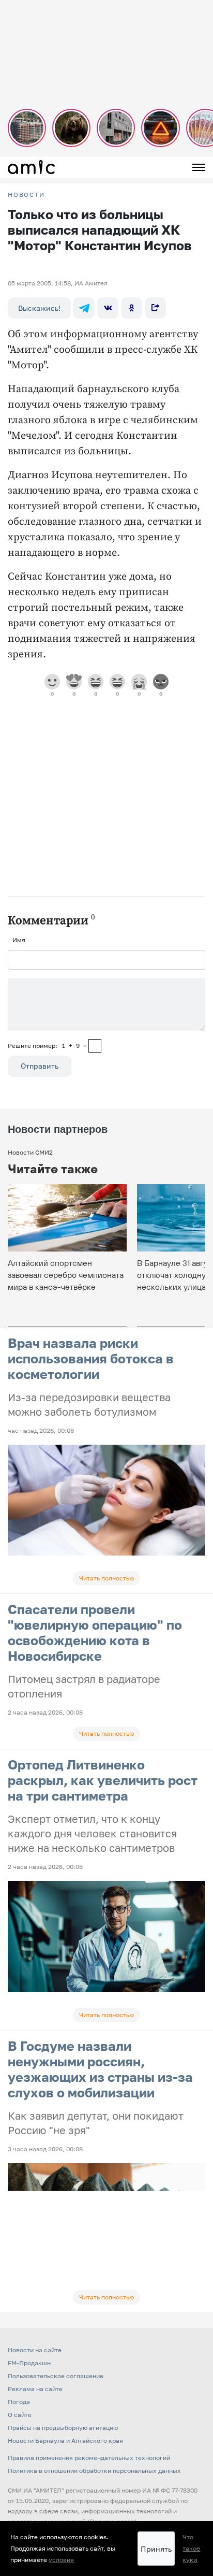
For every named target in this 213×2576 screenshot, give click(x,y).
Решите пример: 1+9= (47, 1046)
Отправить (40, 1066)
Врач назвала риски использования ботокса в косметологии (91, 1358)
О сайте (20, 2415)
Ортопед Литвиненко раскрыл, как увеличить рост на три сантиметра (103, 1780)
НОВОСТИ (26, 195)
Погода (19, 2402)
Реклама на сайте (35, 2389)
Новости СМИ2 (30, 1152)
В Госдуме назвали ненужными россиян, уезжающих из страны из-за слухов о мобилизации (100, 2069)
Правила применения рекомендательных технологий (89, 2458)
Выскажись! (39, 308)
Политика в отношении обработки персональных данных (94, 2471)
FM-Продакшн (29, 2363)
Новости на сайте (35, 2350)
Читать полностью (106, 1578)
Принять (156, 2549)
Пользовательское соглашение (56, 2376)
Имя (19, 940)
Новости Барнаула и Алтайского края (65, 2441)
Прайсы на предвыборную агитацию (63, 2428)
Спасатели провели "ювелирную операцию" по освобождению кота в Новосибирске (95, 1632)
